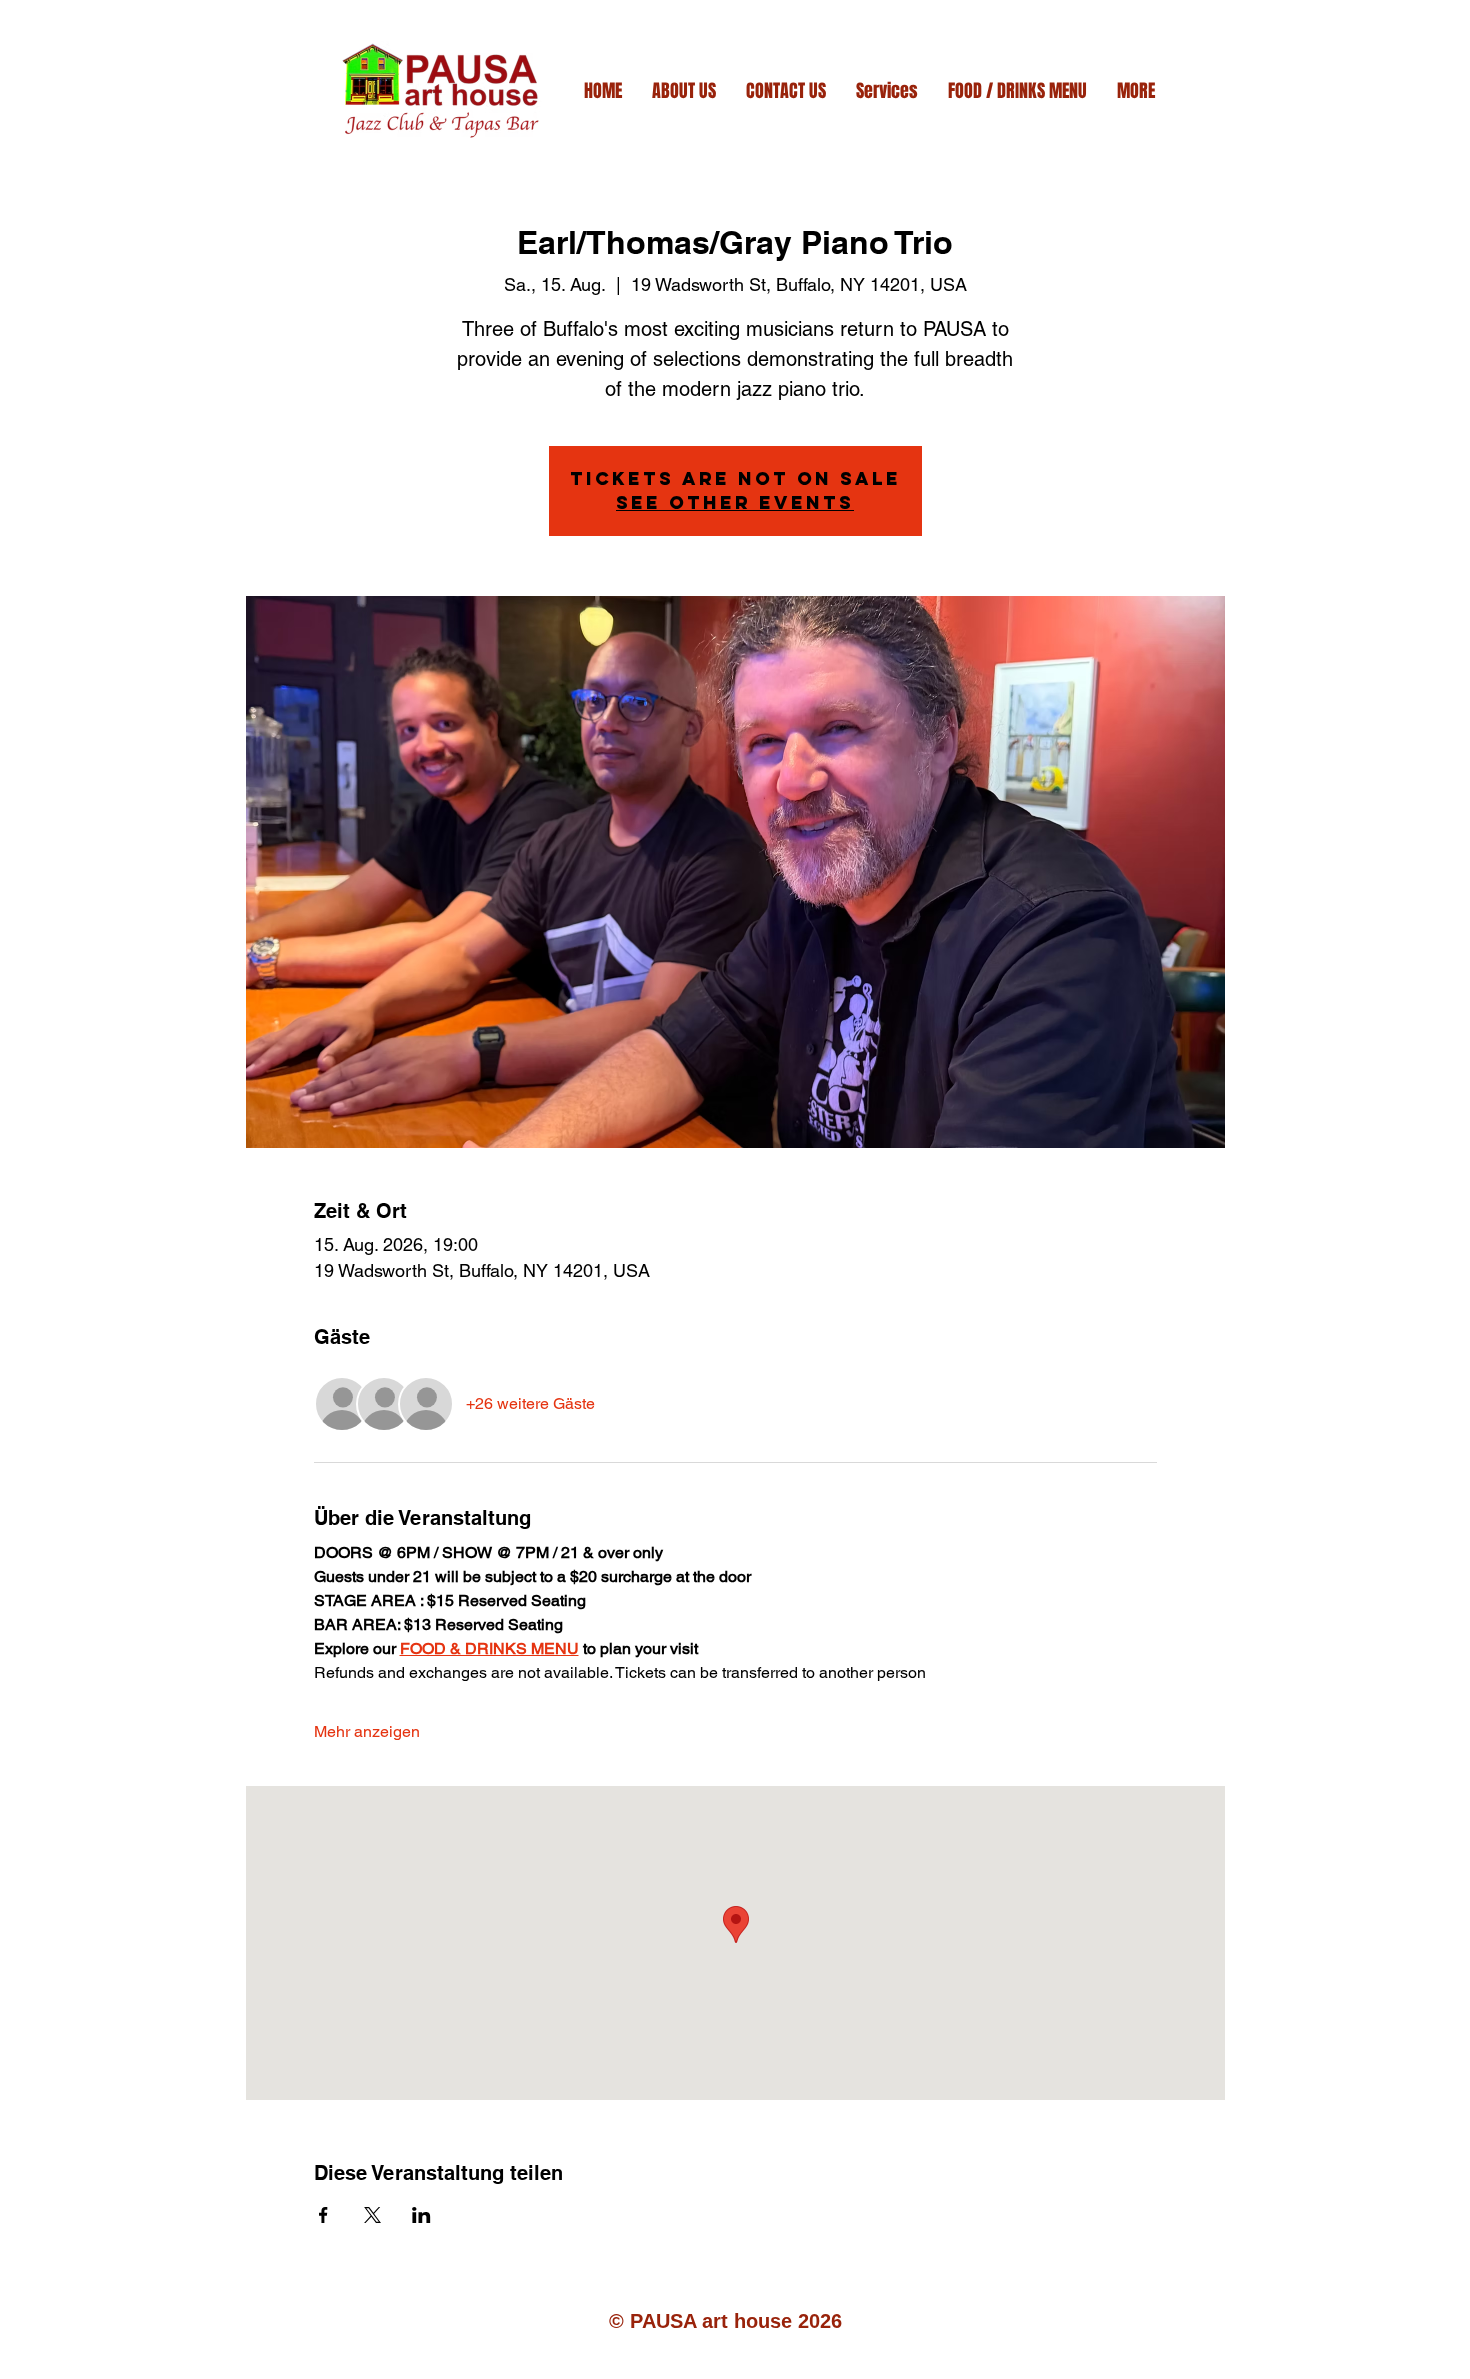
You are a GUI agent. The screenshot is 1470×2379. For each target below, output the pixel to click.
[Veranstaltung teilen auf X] (372, 2215)
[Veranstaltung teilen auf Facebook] (323, 2215)
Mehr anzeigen (367, 1731)
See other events (735, 502)
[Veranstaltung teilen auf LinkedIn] (421, 2215)
